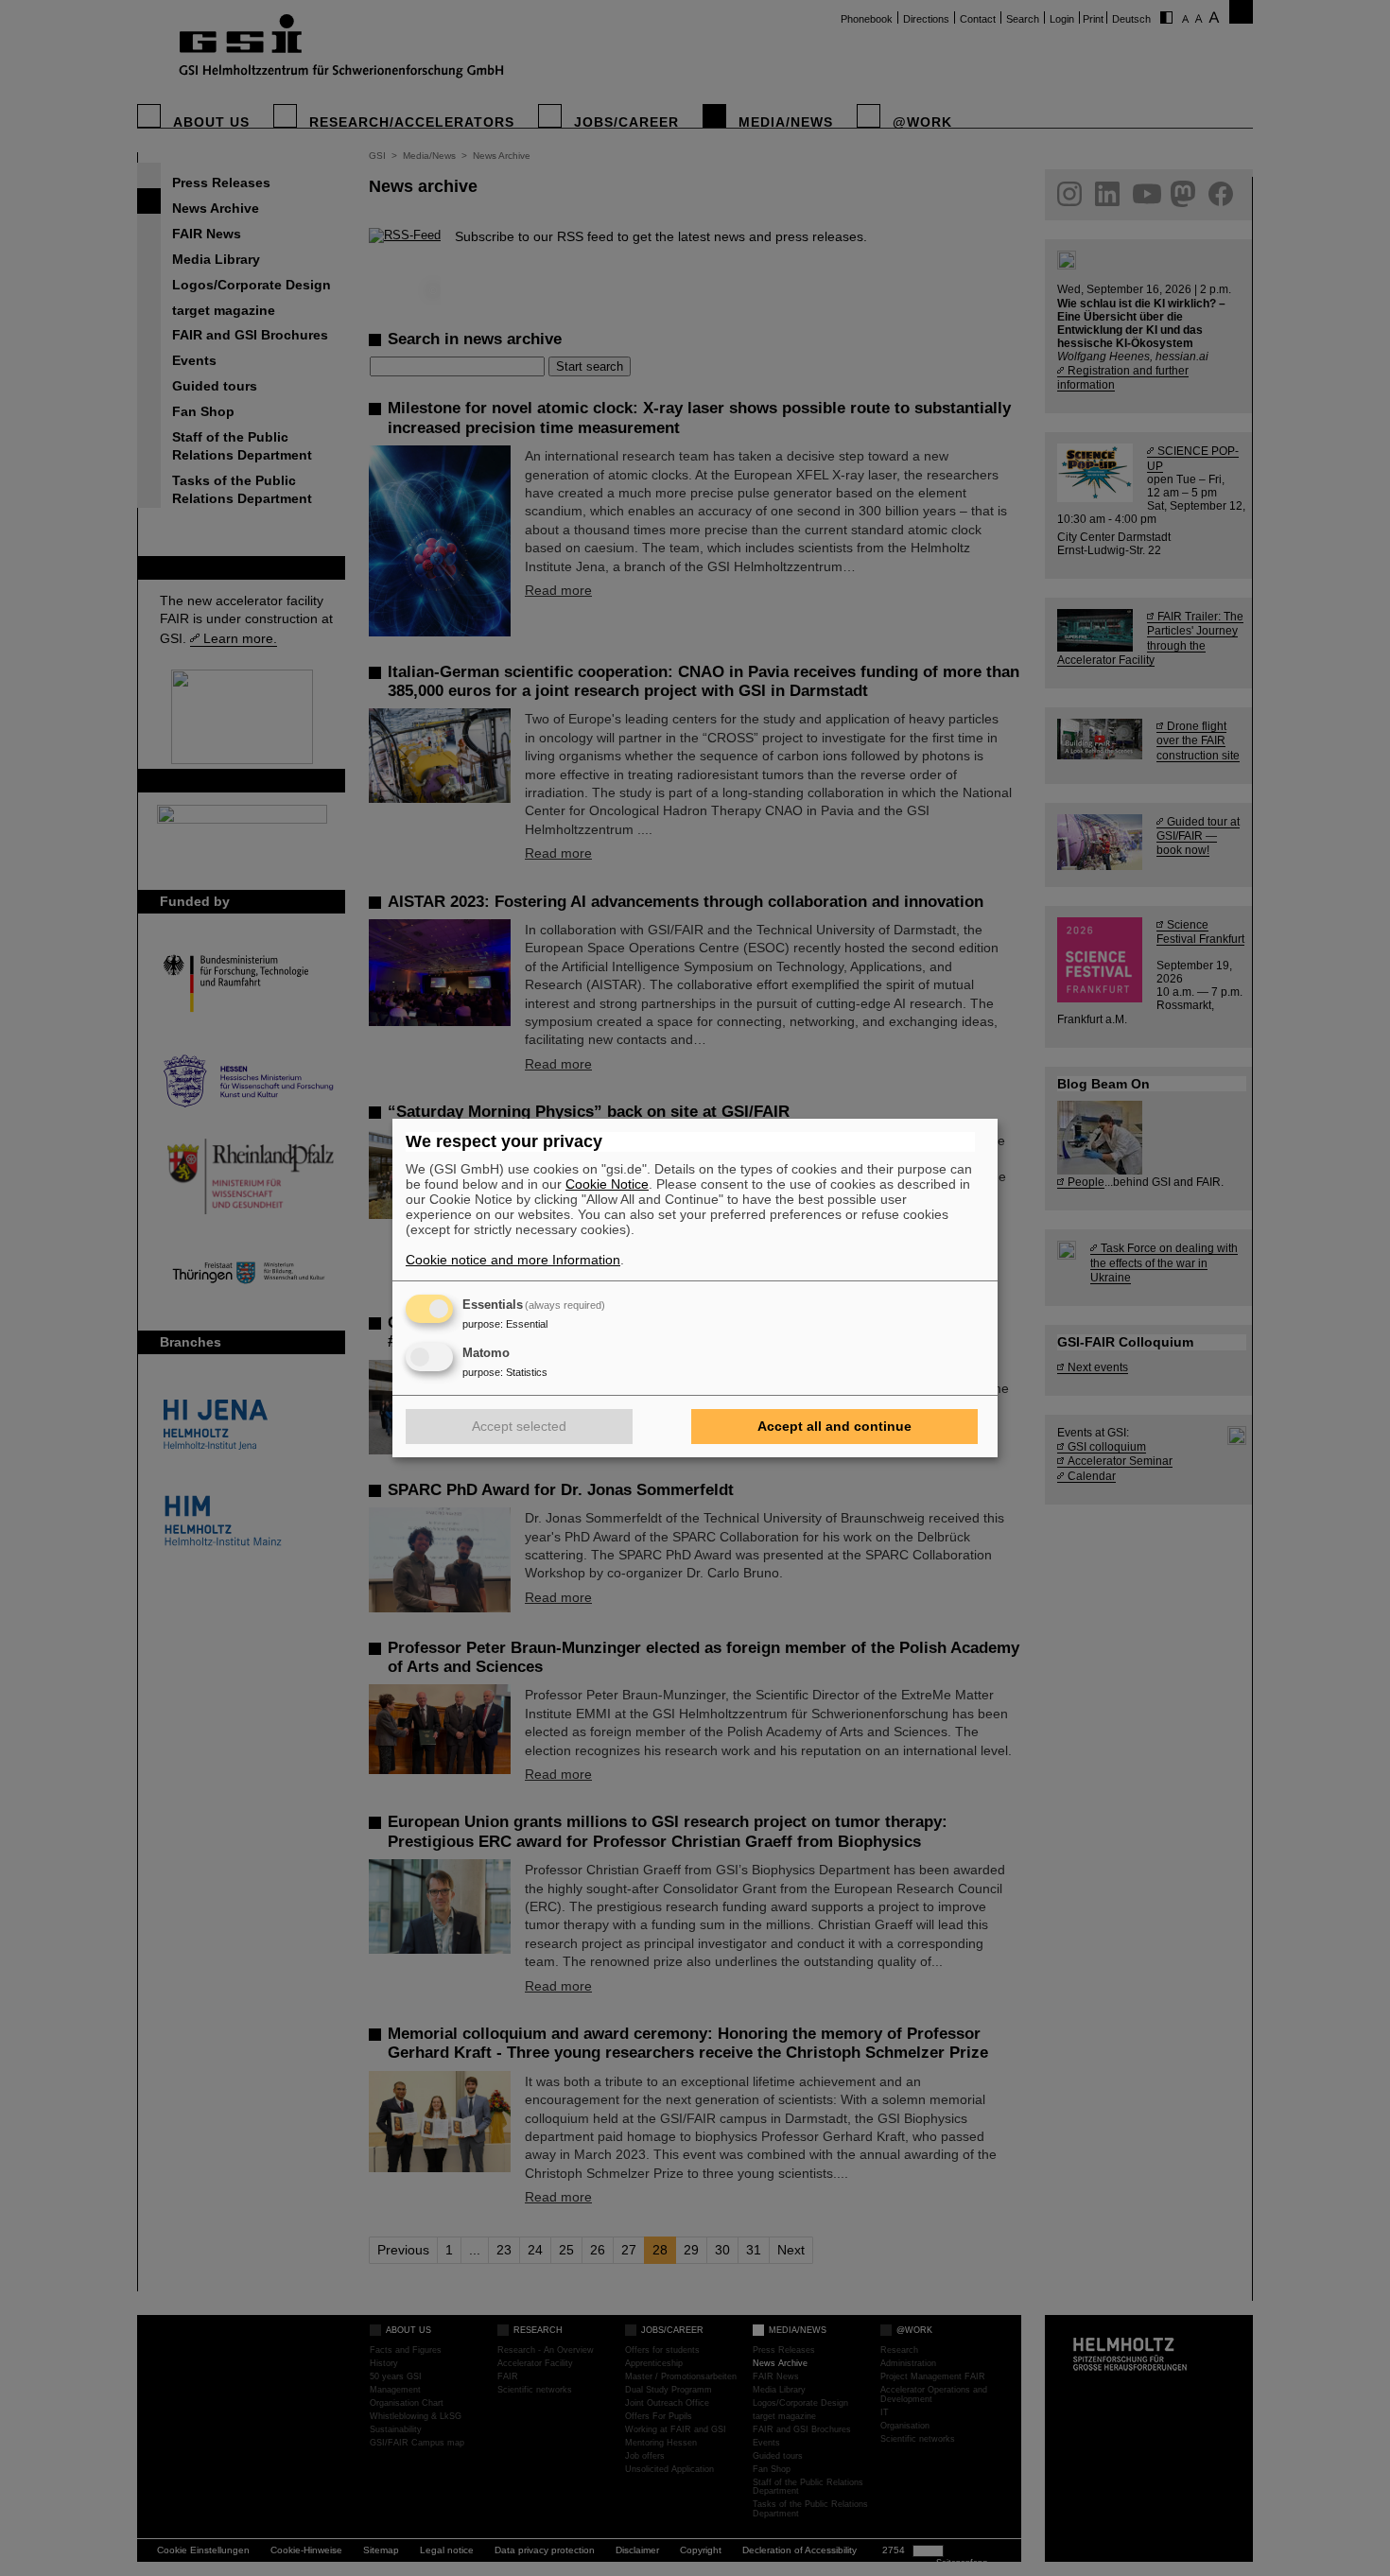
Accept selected (519, 1426)
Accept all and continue (834, 1426)
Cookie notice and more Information (513, 1260)
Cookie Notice (607, 1184)
